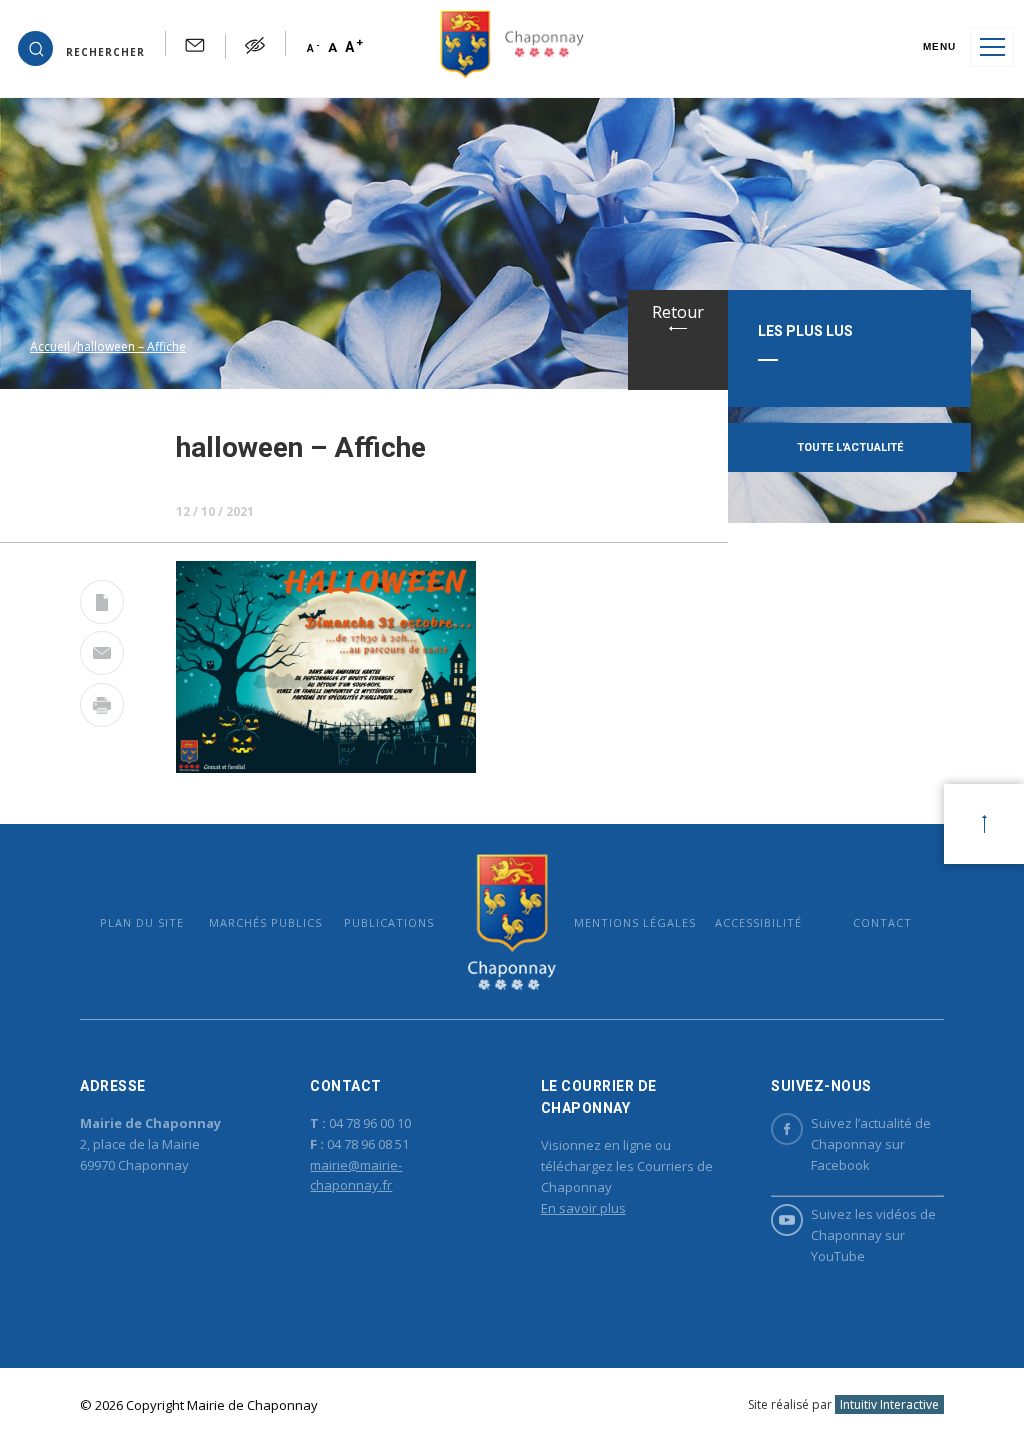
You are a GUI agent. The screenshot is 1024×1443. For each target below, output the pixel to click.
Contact (882, 922)
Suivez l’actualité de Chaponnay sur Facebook (871, 1144)
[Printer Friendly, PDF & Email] (102, 606)
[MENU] (992, 47)
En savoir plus (583, 1208)
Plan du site (142, 922)
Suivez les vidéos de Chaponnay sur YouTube (873, 1235)
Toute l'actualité (850, 447)
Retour (678, 312)
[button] (81, 47)
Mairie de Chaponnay (511, 921)
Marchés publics (265, 922)
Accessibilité (758, 922)
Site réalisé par (843, 1404)
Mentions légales (635, 922)
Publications (389, 922)
